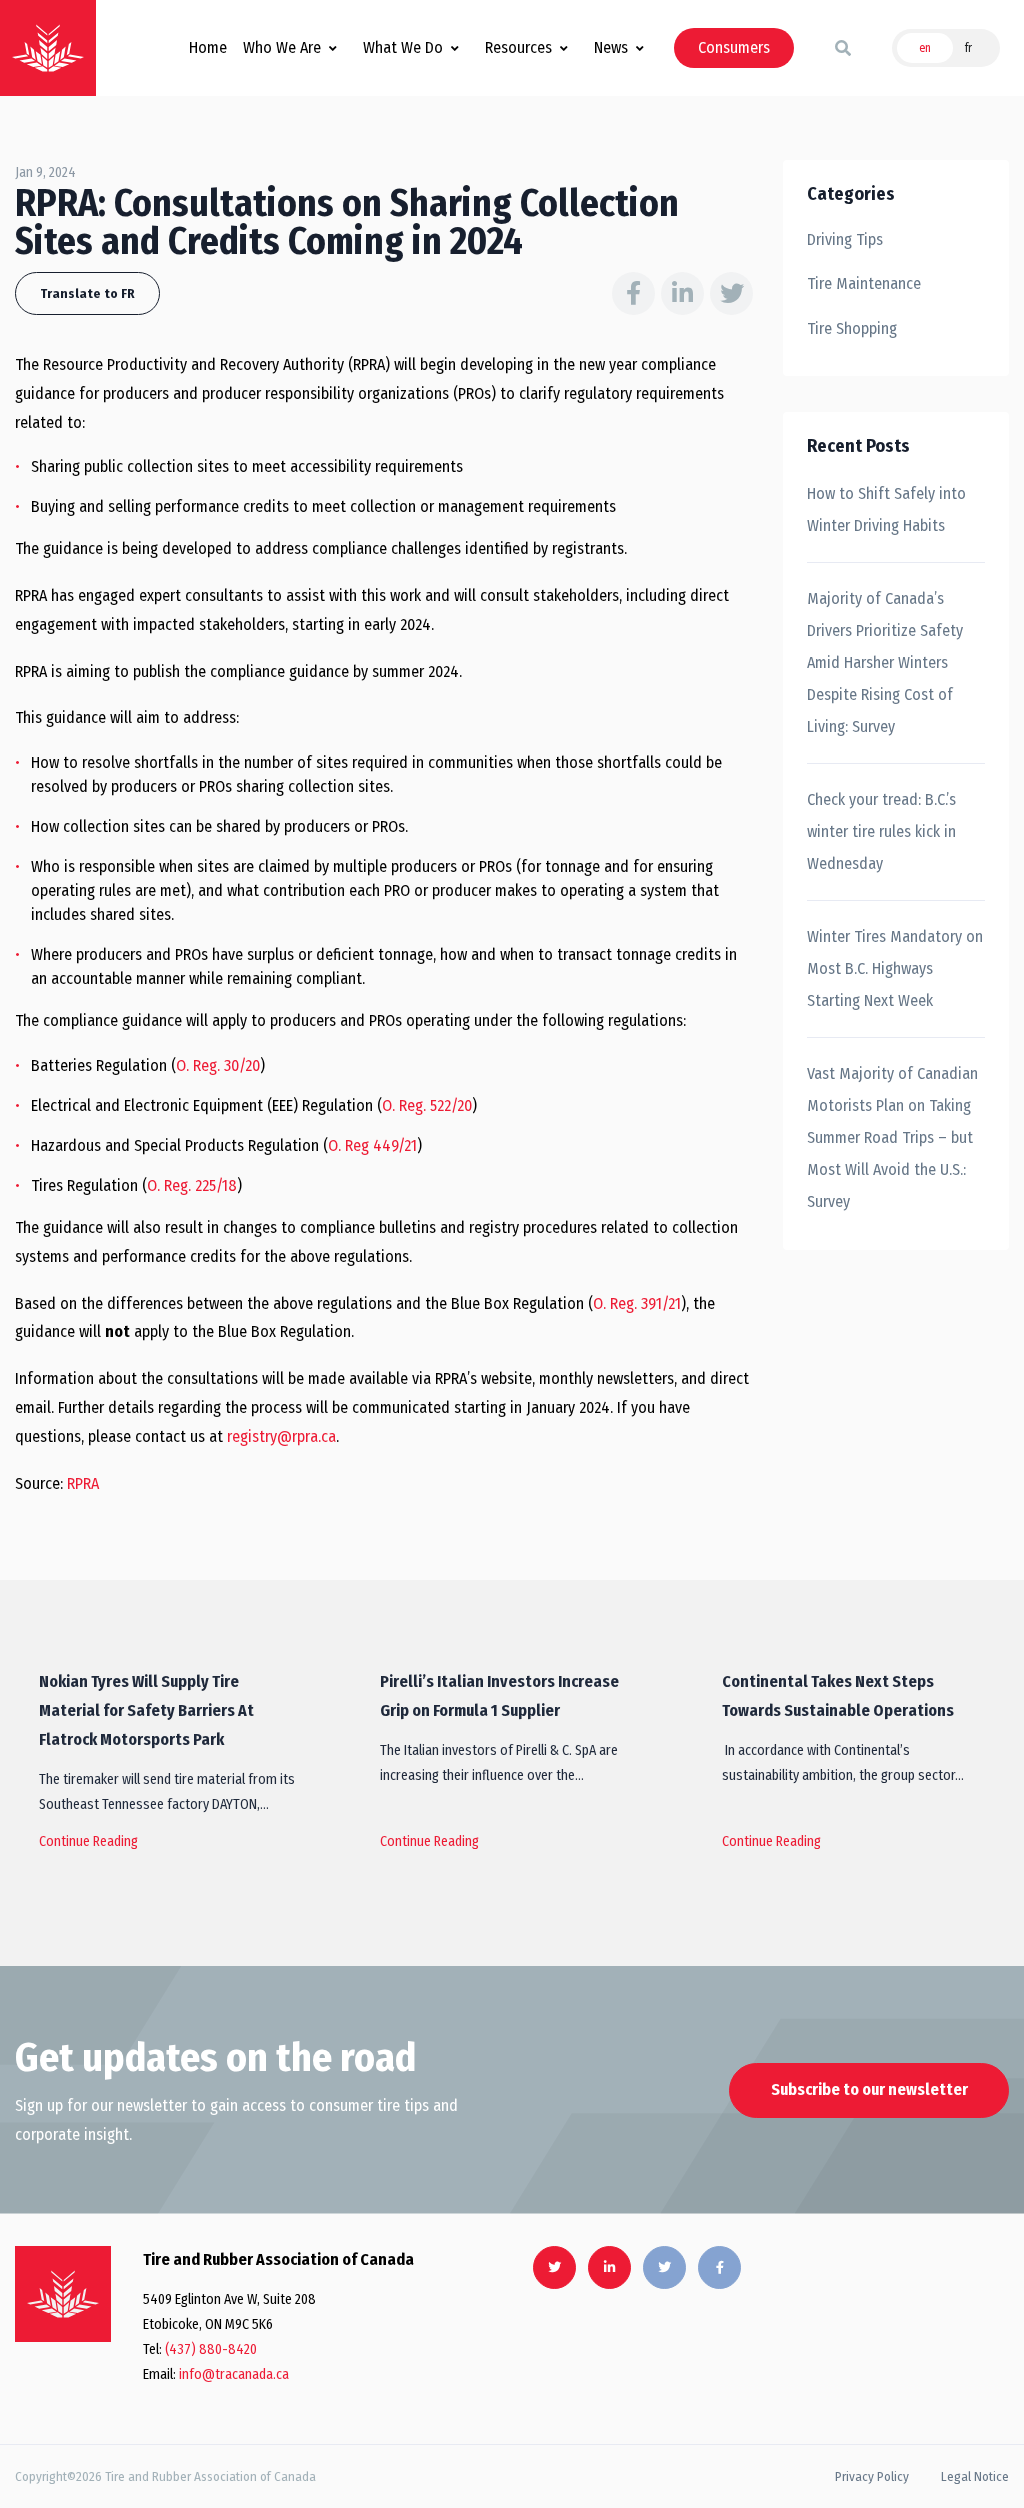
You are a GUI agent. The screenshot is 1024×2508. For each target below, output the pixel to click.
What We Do (403, 47)
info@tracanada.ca (234, 2374)
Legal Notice (975, 2476)
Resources (518, 47)
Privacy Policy (872, 2476)
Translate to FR (87, 293)
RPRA (83, 1483)
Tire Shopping (852, 328)
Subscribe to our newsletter (869, 2089)
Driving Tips (845, 239)
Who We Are (282, 47)
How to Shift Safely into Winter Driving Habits (886, 509)
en (925, 48)
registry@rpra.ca (281, 1436)
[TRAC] (48, 48)
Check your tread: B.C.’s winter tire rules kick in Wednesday (881, 831)
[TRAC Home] (63, 2294)
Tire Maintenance (864, 283)
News (611, 47)
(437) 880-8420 (211, 2349)
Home (208, 47)
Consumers (734, 47)
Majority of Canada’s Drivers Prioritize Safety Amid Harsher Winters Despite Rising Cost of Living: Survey (885, 662)
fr (968, 48)
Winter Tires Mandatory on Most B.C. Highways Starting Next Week (895, 968)
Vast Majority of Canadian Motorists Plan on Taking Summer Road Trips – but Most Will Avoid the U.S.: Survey (892, 1137)
